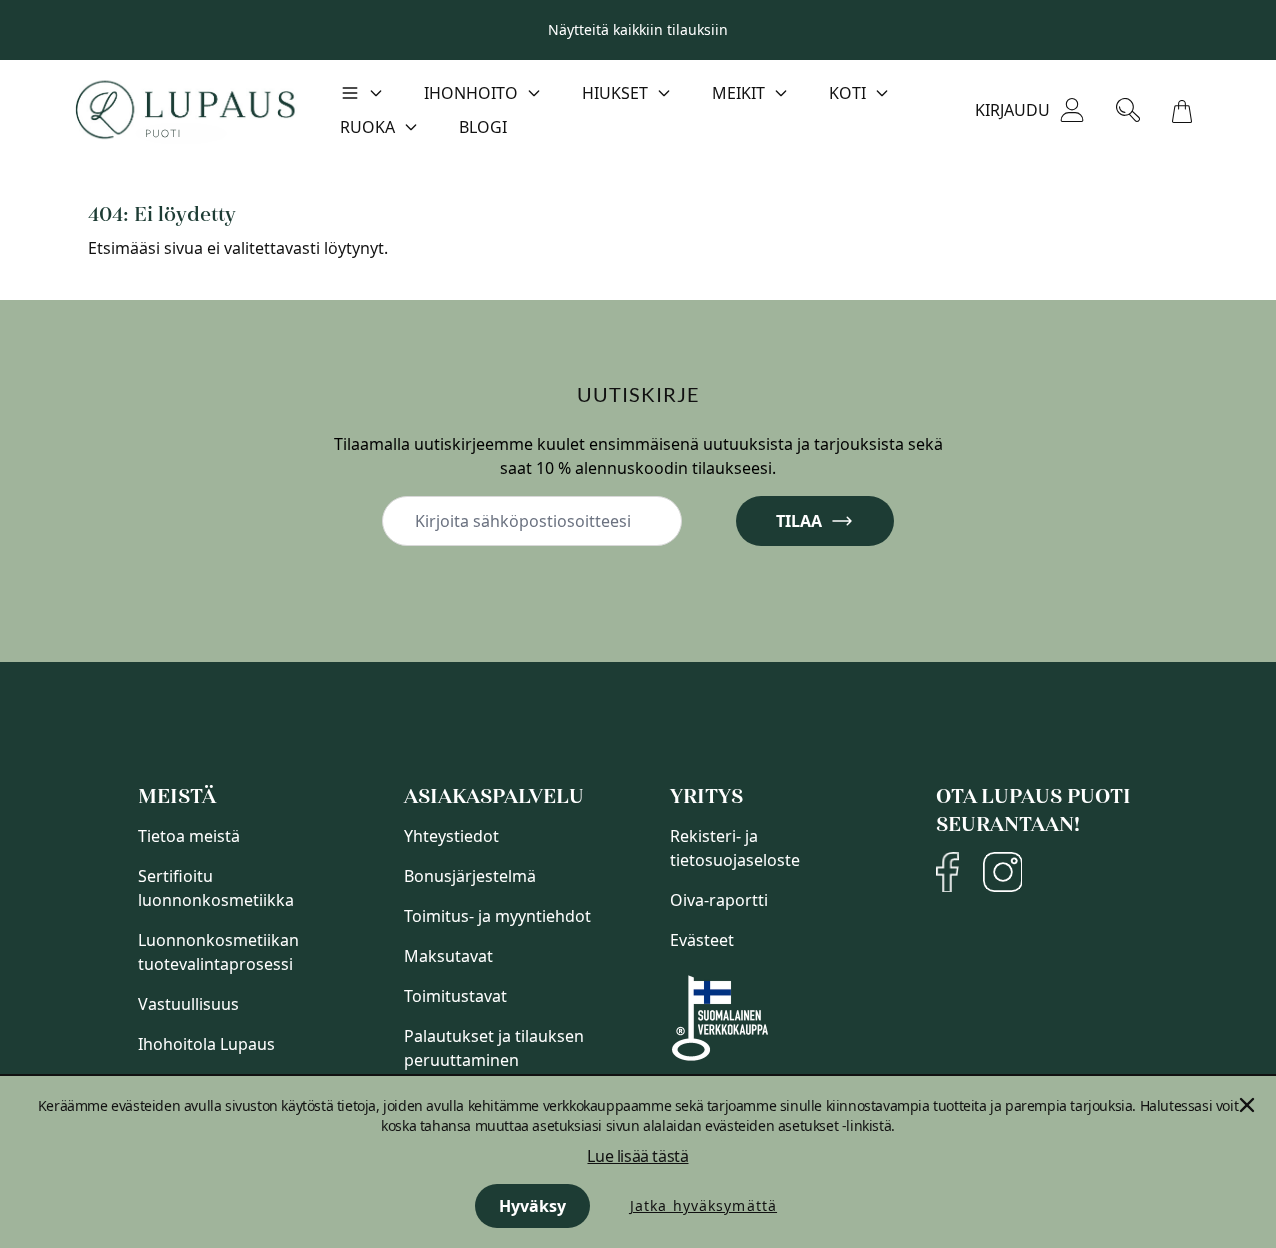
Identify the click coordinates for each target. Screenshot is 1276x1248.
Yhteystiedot (451, 836)
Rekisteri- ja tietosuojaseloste (735, 848)
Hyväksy (532, 1206)
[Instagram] (1002, 872)
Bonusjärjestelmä (470, 876)
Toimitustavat (455, 996)
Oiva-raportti (719, 900)
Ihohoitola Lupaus (206, 1044)
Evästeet (702, 940)
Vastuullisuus (188, 1004)
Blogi (483, 127)
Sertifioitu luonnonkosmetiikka (216, 888)
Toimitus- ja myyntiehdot (497, 916)
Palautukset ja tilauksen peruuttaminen (494, 1048)
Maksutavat (448, 956)
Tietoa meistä (189, 836)
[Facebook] (947, 872)
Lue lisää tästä (637, 1156)
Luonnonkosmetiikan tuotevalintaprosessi (218, 952)
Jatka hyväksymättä (703, 1205)
